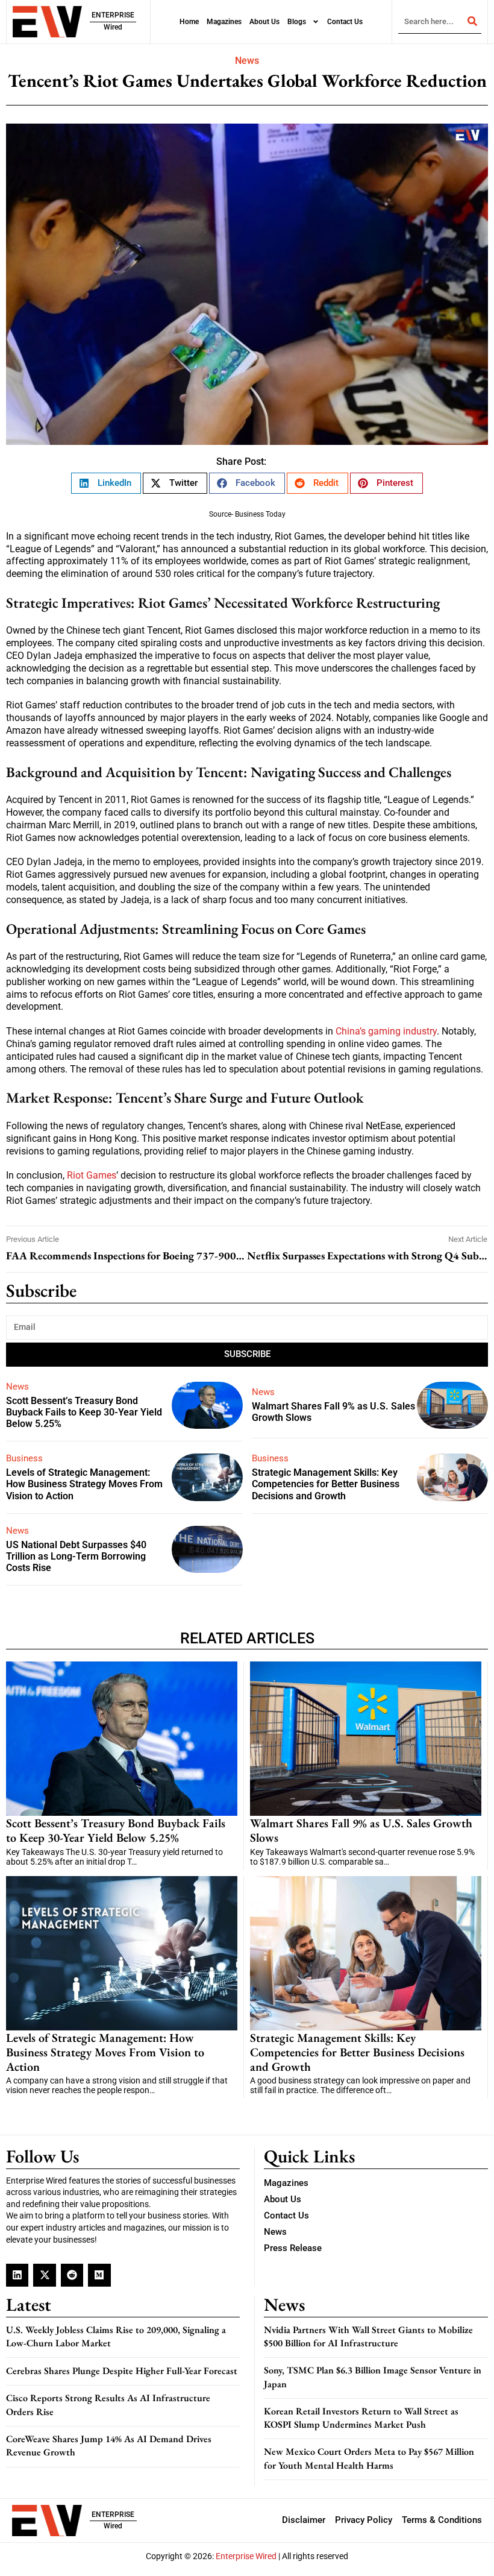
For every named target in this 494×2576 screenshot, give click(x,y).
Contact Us (345, 22)
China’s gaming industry (386, 1031)
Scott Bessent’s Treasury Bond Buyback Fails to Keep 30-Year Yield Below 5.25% (84, 1412)
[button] (106, 483)
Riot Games (92, 1175)
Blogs (297, 22)
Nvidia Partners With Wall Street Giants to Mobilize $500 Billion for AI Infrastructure (368, 2336)
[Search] (472, 21)
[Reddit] (72, 2275)
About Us (264, 22)
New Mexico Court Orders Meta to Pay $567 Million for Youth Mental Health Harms (369, 2458)
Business (24, 1458)
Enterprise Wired (246, 2556)
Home (189, 22)
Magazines (224, 22)
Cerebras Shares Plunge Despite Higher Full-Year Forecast (122, 2371)
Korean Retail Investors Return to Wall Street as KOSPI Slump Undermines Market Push (361, 2418)
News (247, 61)
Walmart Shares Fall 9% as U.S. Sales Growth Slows (361, 1830)
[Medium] (99, 2275)
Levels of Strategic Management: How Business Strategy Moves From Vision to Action (84, 1484)
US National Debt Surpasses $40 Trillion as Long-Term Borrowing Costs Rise (76, 1556)
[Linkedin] (17, 2275)
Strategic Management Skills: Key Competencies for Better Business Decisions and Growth (326, 1484)
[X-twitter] (44, 2275)
